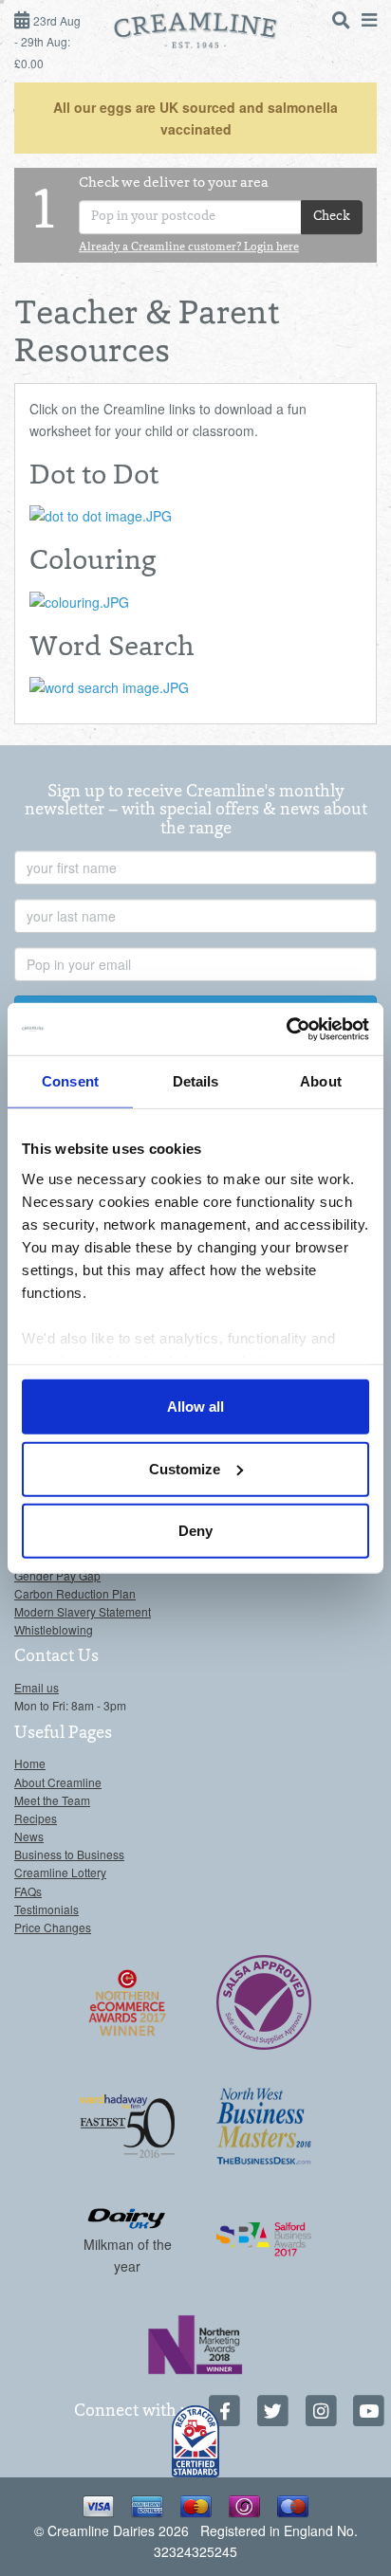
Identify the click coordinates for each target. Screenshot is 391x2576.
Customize (185, 1468)
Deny (195, 1531)
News (29, 1836)
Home (30, 1763)
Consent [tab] (70, 1081)
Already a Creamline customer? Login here (189, 248)
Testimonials (47, 1909)
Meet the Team (52, 1800)
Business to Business (69, 1854)
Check (332, 217)
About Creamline (58, 1782)
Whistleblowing (54, 1629)
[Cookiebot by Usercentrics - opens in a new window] (286, 1029)
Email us (37, 1687)
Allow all (195, 1407)
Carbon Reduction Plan (75, 1593)
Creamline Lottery (60, 1872)
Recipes (36, 1818)
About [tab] (321, 1081)
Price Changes (53, 1927)
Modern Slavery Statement (83, 1611)
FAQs (28, 1891)
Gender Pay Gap (57, 1575)
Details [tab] (196, 1081)
